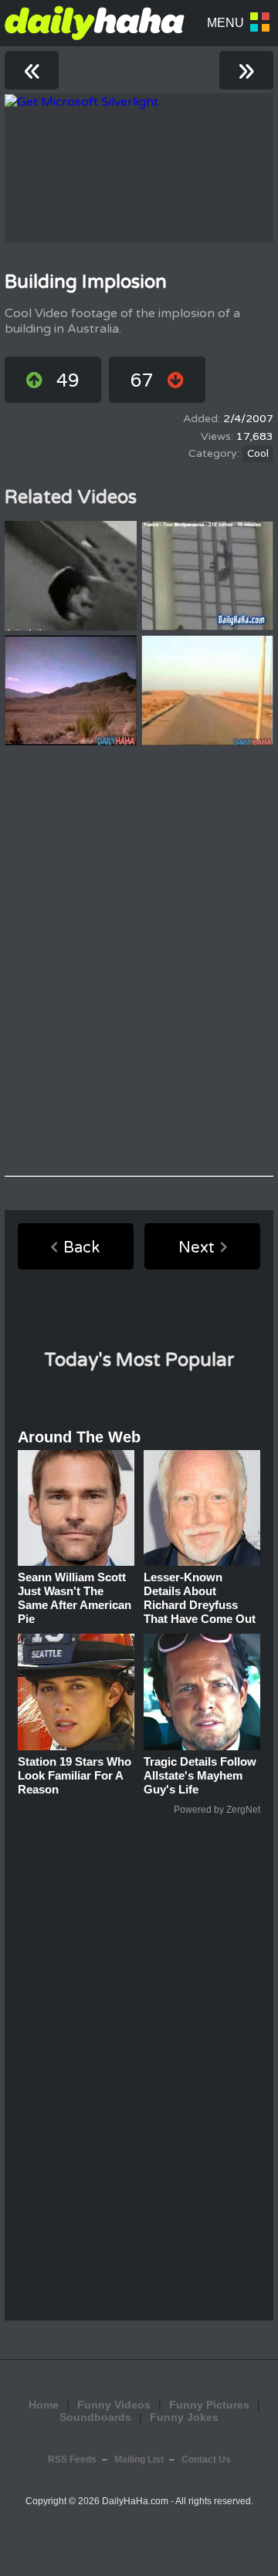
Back (81, 1248)
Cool (258, 454)
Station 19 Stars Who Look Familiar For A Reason (75, 1775)
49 (68, 381)
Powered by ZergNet (217, 1810)
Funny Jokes (184, 2417)
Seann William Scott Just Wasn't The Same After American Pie (75, 1598)
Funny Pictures (209, 2405)
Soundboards (95, 2417)
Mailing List (139, 2459)
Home (44, 2405)
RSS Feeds (72, 2459)
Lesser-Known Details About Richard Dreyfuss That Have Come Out (200, 1598)
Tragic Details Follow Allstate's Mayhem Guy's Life (200, 1775)
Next (197, 1248)
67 (142, 381)
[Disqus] (139, 961)
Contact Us (206, 2459)
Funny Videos (114, 2405)
